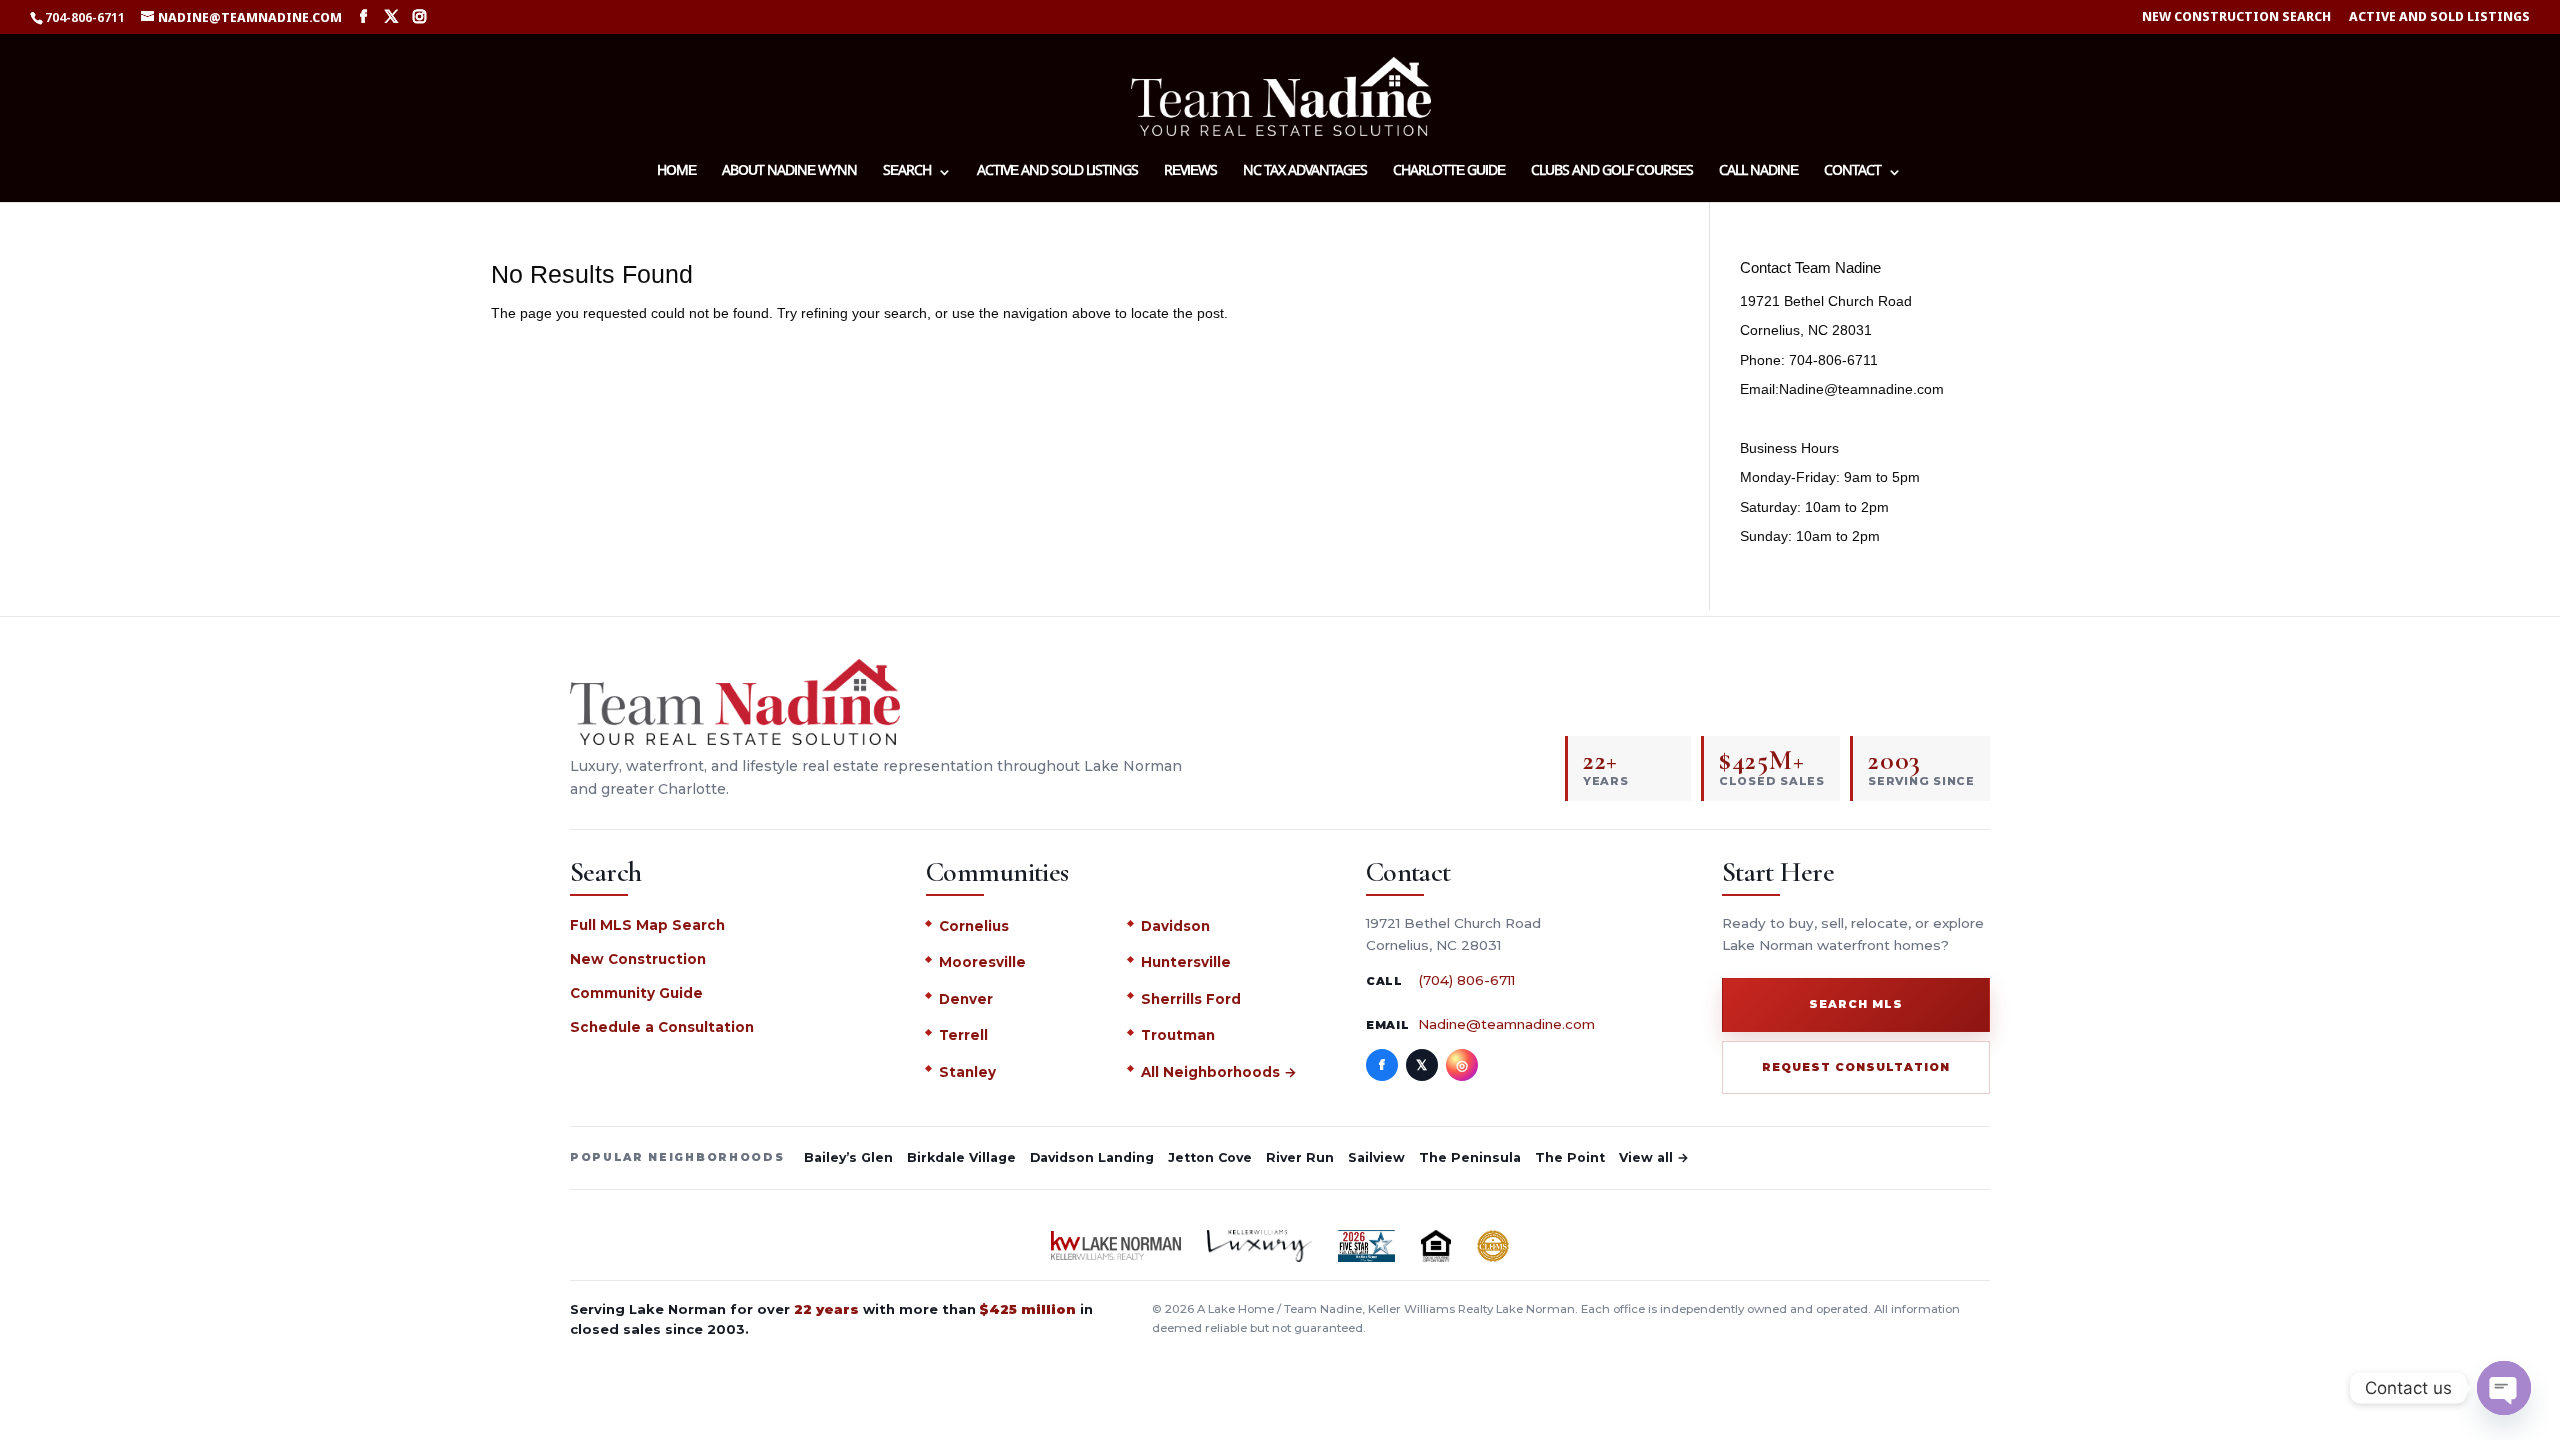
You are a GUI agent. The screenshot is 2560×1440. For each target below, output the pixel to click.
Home (676, 173)
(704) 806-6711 (1466, 980)
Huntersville (1186, 962)
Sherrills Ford (1191, 999)
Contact (1852, 173)
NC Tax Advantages (1305, 173)
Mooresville (982, 962)
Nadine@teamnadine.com (1506, 1024)
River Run (1300, 1157)
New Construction (638, 959)
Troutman (1178, 1035)
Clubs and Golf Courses (1612, 173)
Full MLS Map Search (647, 925)
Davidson (1175, 926)
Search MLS (1856, 1004)
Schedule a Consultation (662, 1027)
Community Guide (636, 993)
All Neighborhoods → (1219, 1072)
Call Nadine (1758, 173)
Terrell (963, 1035)
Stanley (967, 1072)
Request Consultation (1856, 1067)
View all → (1654, 1157)
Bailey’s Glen (848, 1157)
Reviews (1190, 173)
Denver (966, 999)
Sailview (1376, 1157)
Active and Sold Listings (2439, 17)
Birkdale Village (961, 1157)
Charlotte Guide (1449, 173)
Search (907, 173)
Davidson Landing (1092, 1157)
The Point (1570, 1157)
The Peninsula (1470, 1157)
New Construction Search (2236, 17)
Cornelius (974, 926)
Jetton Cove (1210, 1157)
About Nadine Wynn (789, 173)
